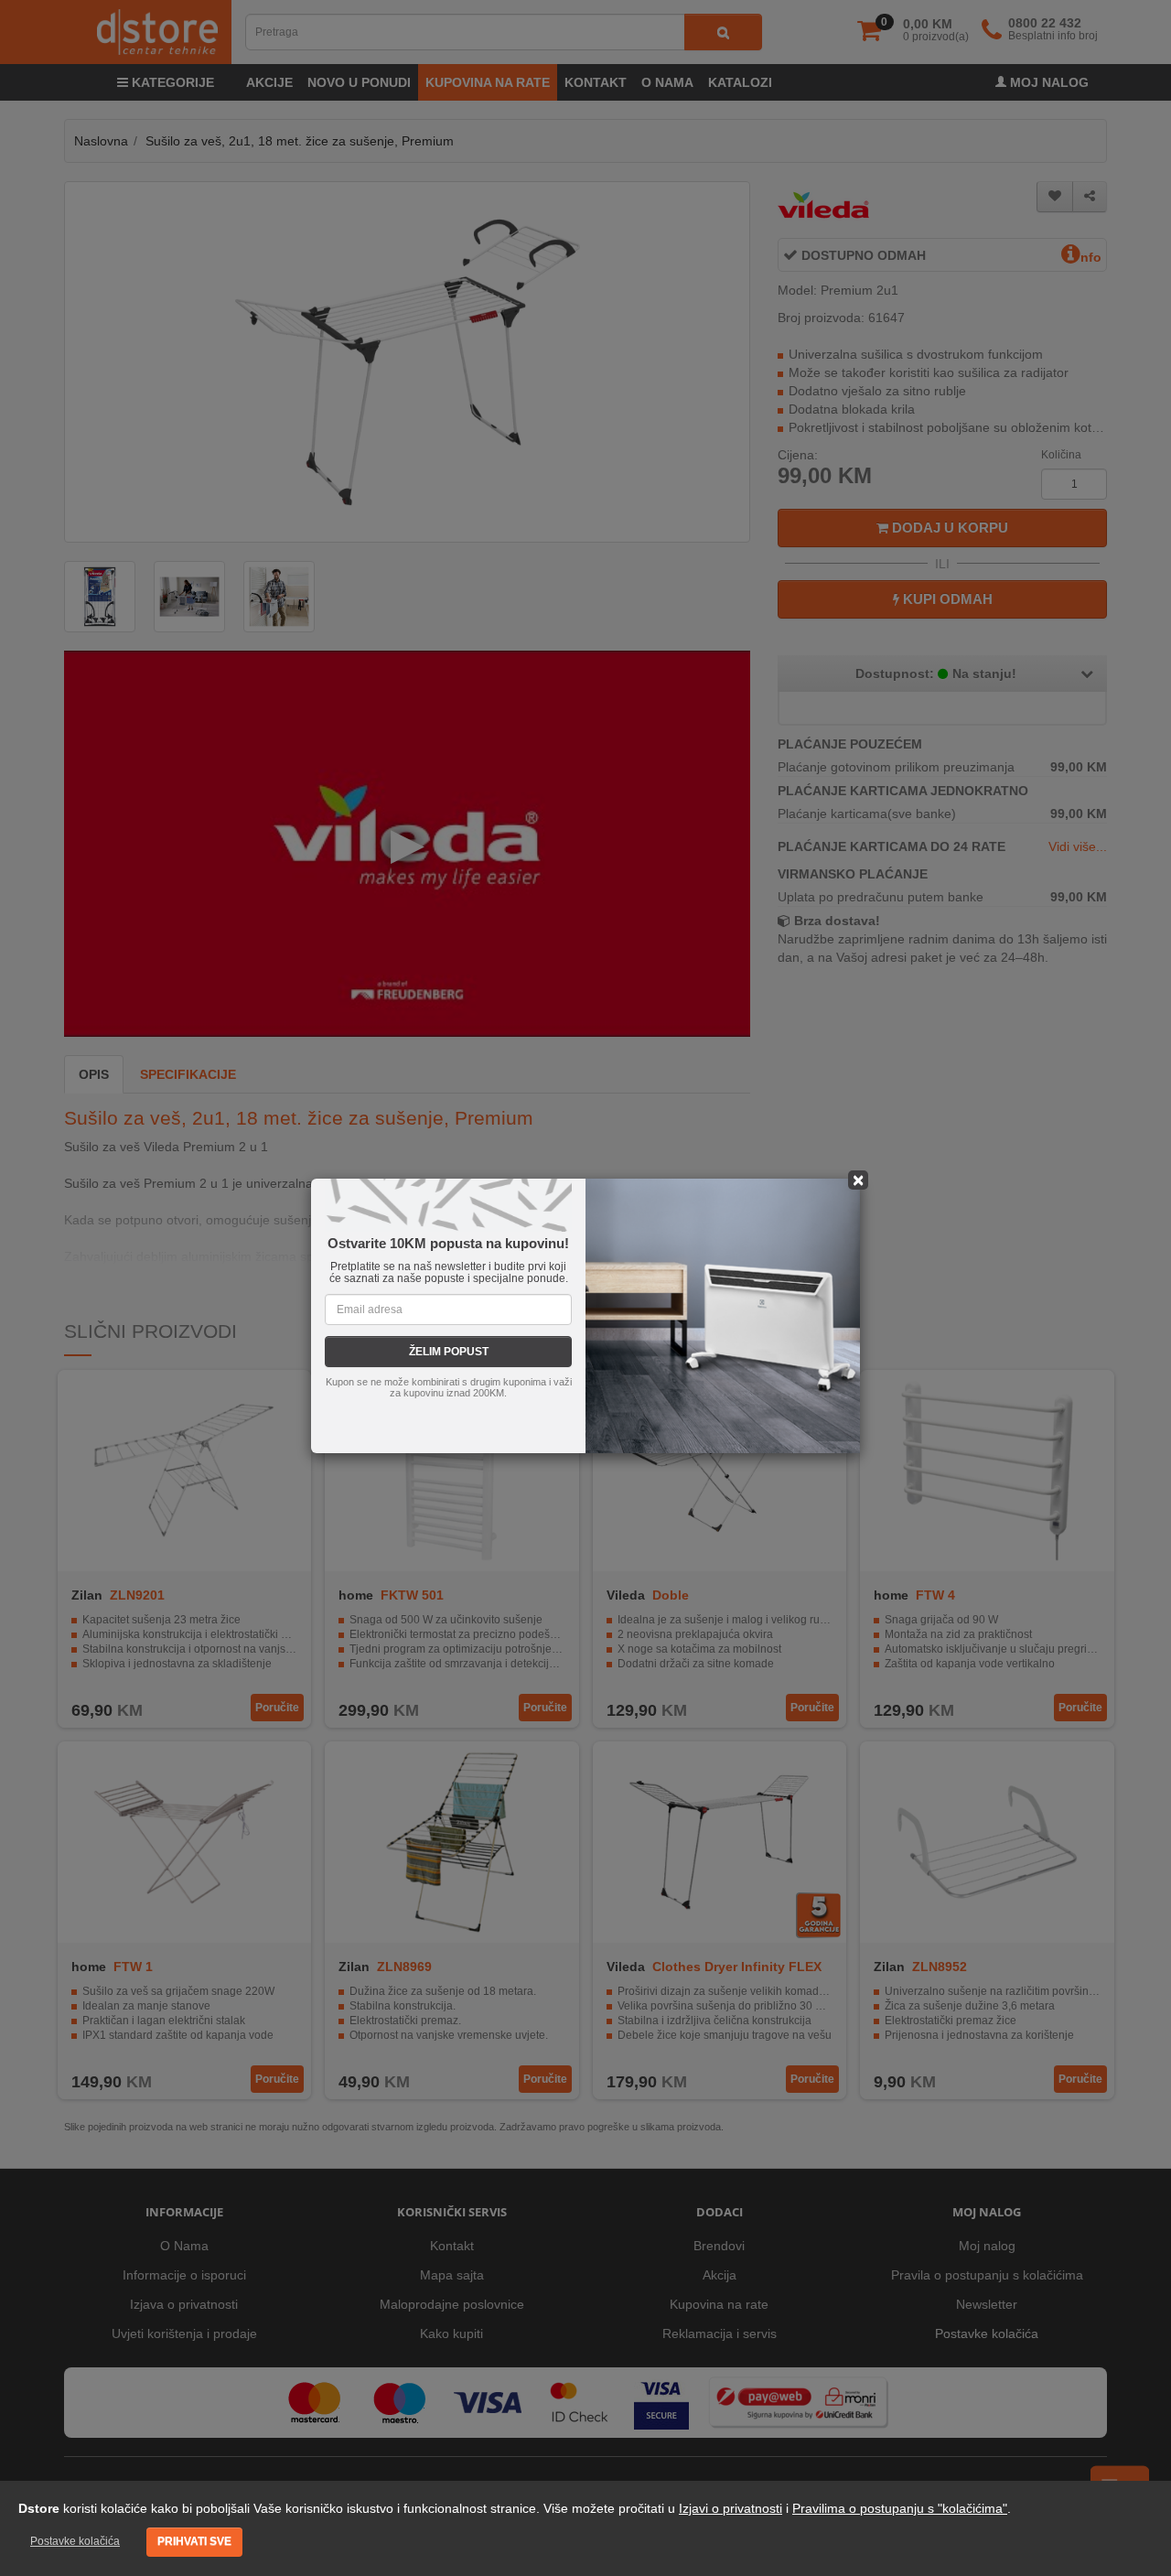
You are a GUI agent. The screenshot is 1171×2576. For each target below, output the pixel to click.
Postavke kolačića (75, 2541)
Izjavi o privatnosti (731, 2508)
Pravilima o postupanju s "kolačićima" (900, 2508)
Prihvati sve (194, 2541)
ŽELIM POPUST (449, 1352)
